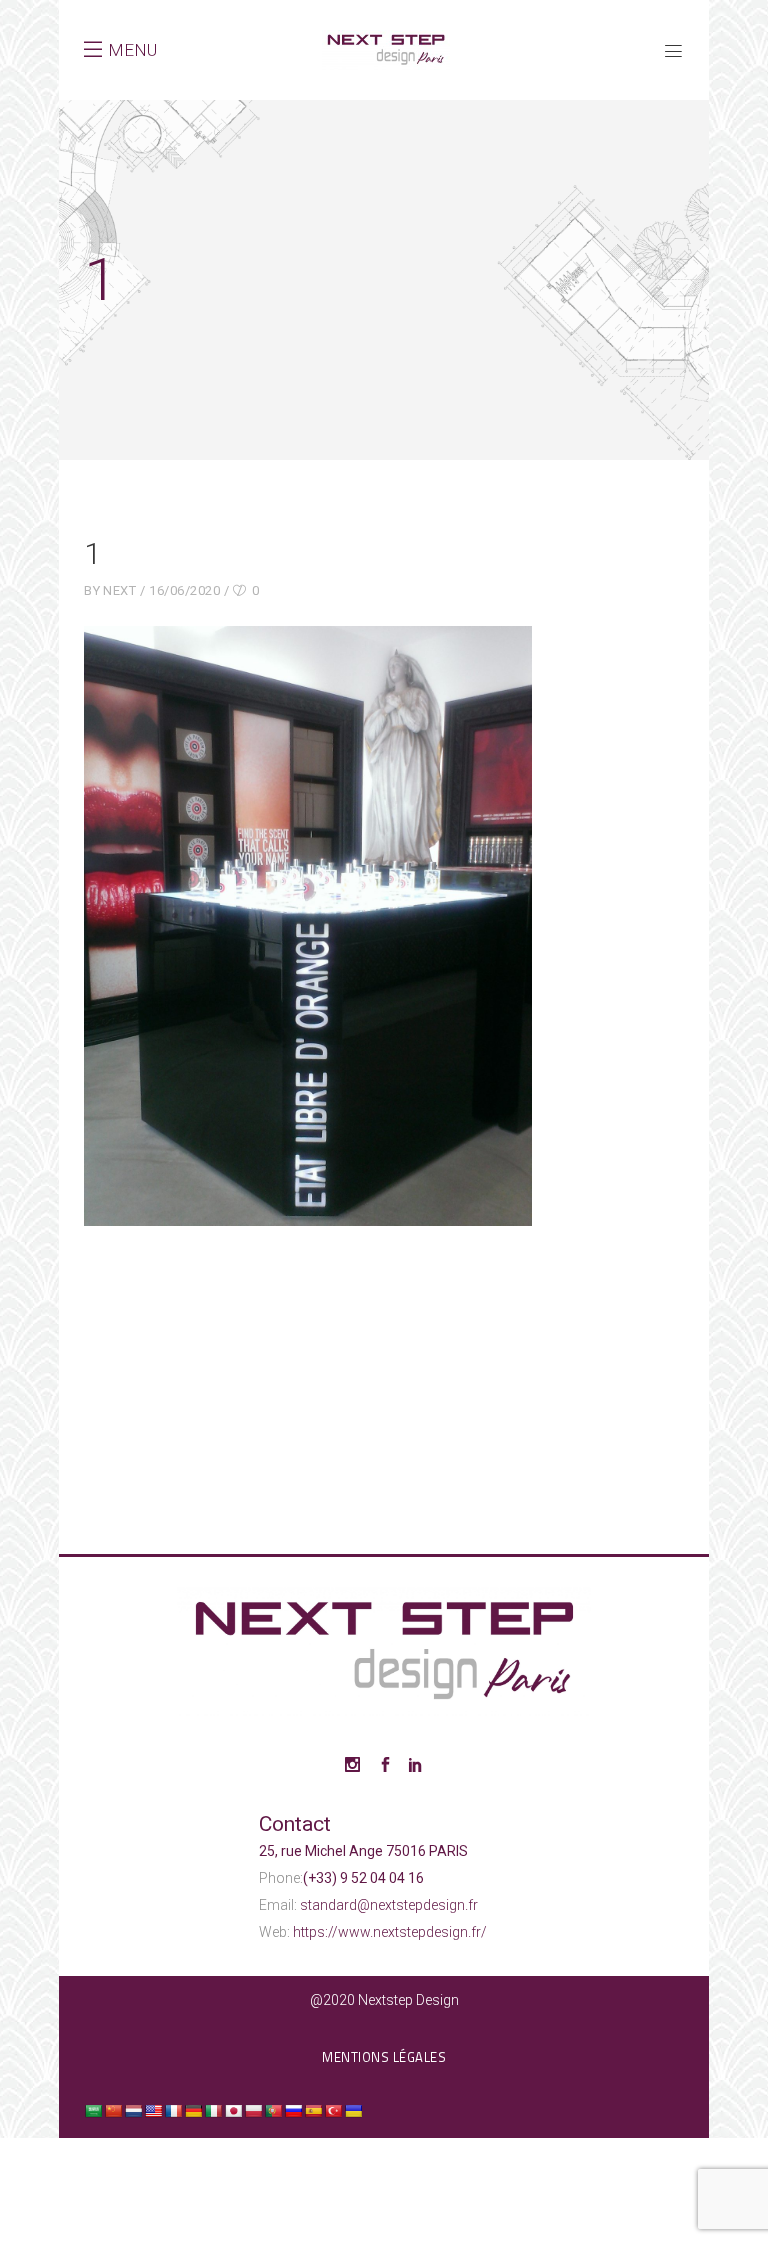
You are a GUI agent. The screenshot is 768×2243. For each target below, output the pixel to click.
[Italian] (213, 2111)
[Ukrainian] (353, 2111)
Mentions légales (384, 2057)
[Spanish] (313, 2111)
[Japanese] (233, 2111)
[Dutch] (133, 2111)
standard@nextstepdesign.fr (389, 1905)
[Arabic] (93, 2111)
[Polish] (253, 2111)
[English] (153, 2111)
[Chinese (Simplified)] (113, 2111)
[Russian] (293, 2111)
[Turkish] (333, 2111)
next (119, 590)
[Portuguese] (273, 2111)
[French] (173, 2111)
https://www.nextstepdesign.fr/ (390, 1932)
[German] (193, 2111)
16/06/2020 (184, 590)
